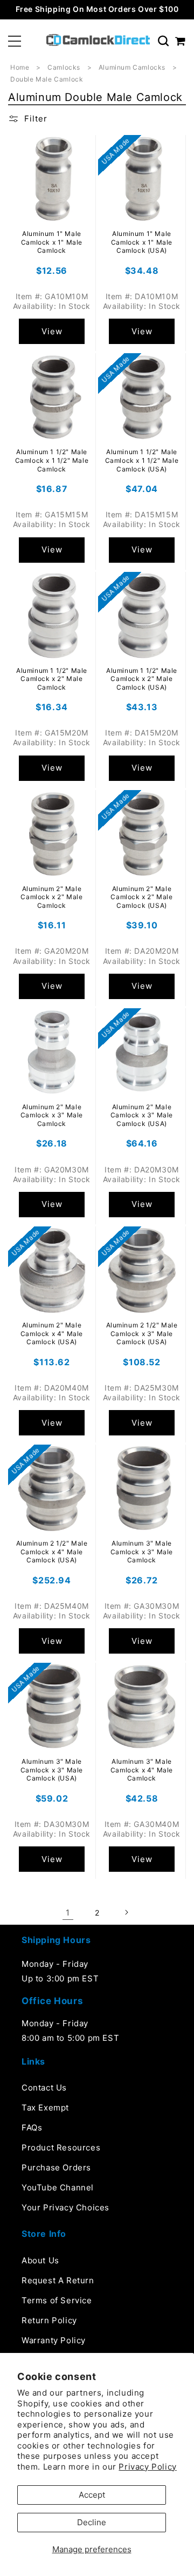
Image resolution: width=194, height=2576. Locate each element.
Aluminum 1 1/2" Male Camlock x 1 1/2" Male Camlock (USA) (142, 460)
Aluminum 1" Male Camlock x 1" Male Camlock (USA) (142, 242)
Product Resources (61, 2147)
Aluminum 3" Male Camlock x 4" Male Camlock (142, 1770)
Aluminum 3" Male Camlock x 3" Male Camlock (142, 1552)
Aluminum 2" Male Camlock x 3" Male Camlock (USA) (142, 1115)
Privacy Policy (147, 2467)
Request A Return (58, 2280)
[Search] (163, 41)
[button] (15, 41)
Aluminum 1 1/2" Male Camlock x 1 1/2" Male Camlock (52, 460)
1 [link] (68, 1913)
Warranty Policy (54, 2340)
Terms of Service (57, 2300)
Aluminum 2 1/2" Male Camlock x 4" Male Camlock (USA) (52, 1552)
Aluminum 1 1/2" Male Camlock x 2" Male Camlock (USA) (142, 679)
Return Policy (49, 2320)
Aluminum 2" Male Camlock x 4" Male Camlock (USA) (52, 1333)
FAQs (32, 2127)
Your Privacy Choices (65, 2207)
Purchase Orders (56, 2167)
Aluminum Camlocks (133, 67)
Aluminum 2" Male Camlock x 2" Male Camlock (51, 897)
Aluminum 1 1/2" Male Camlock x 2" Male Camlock (52, 679)
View (52, 331)
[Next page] (126, 1912)
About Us (40, 2260)
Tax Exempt (45, 2108)
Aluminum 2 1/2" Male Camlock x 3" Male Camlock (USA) (142, 1333)
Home (20, 67)
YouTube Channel (58, 2187)
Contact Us (44, 2088)
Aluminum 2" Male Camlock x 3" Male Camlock (52, 1115)
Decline (92, 2522)
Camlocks (65, 67)
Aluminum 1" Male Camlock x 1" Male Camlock (52, 242)
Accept (92, 2495)
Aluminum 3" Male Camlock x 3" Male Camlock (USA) (52, 1770)
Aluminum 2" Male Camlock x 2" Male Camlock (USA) (141, 897)
